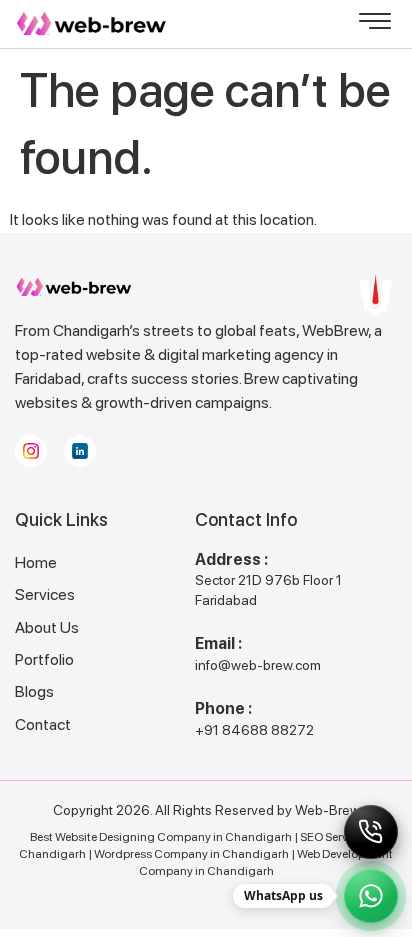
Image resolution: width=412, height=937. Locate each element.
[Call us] (371, 832)
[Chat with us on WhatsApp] (371, 896)
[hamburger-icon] (374, 24)
